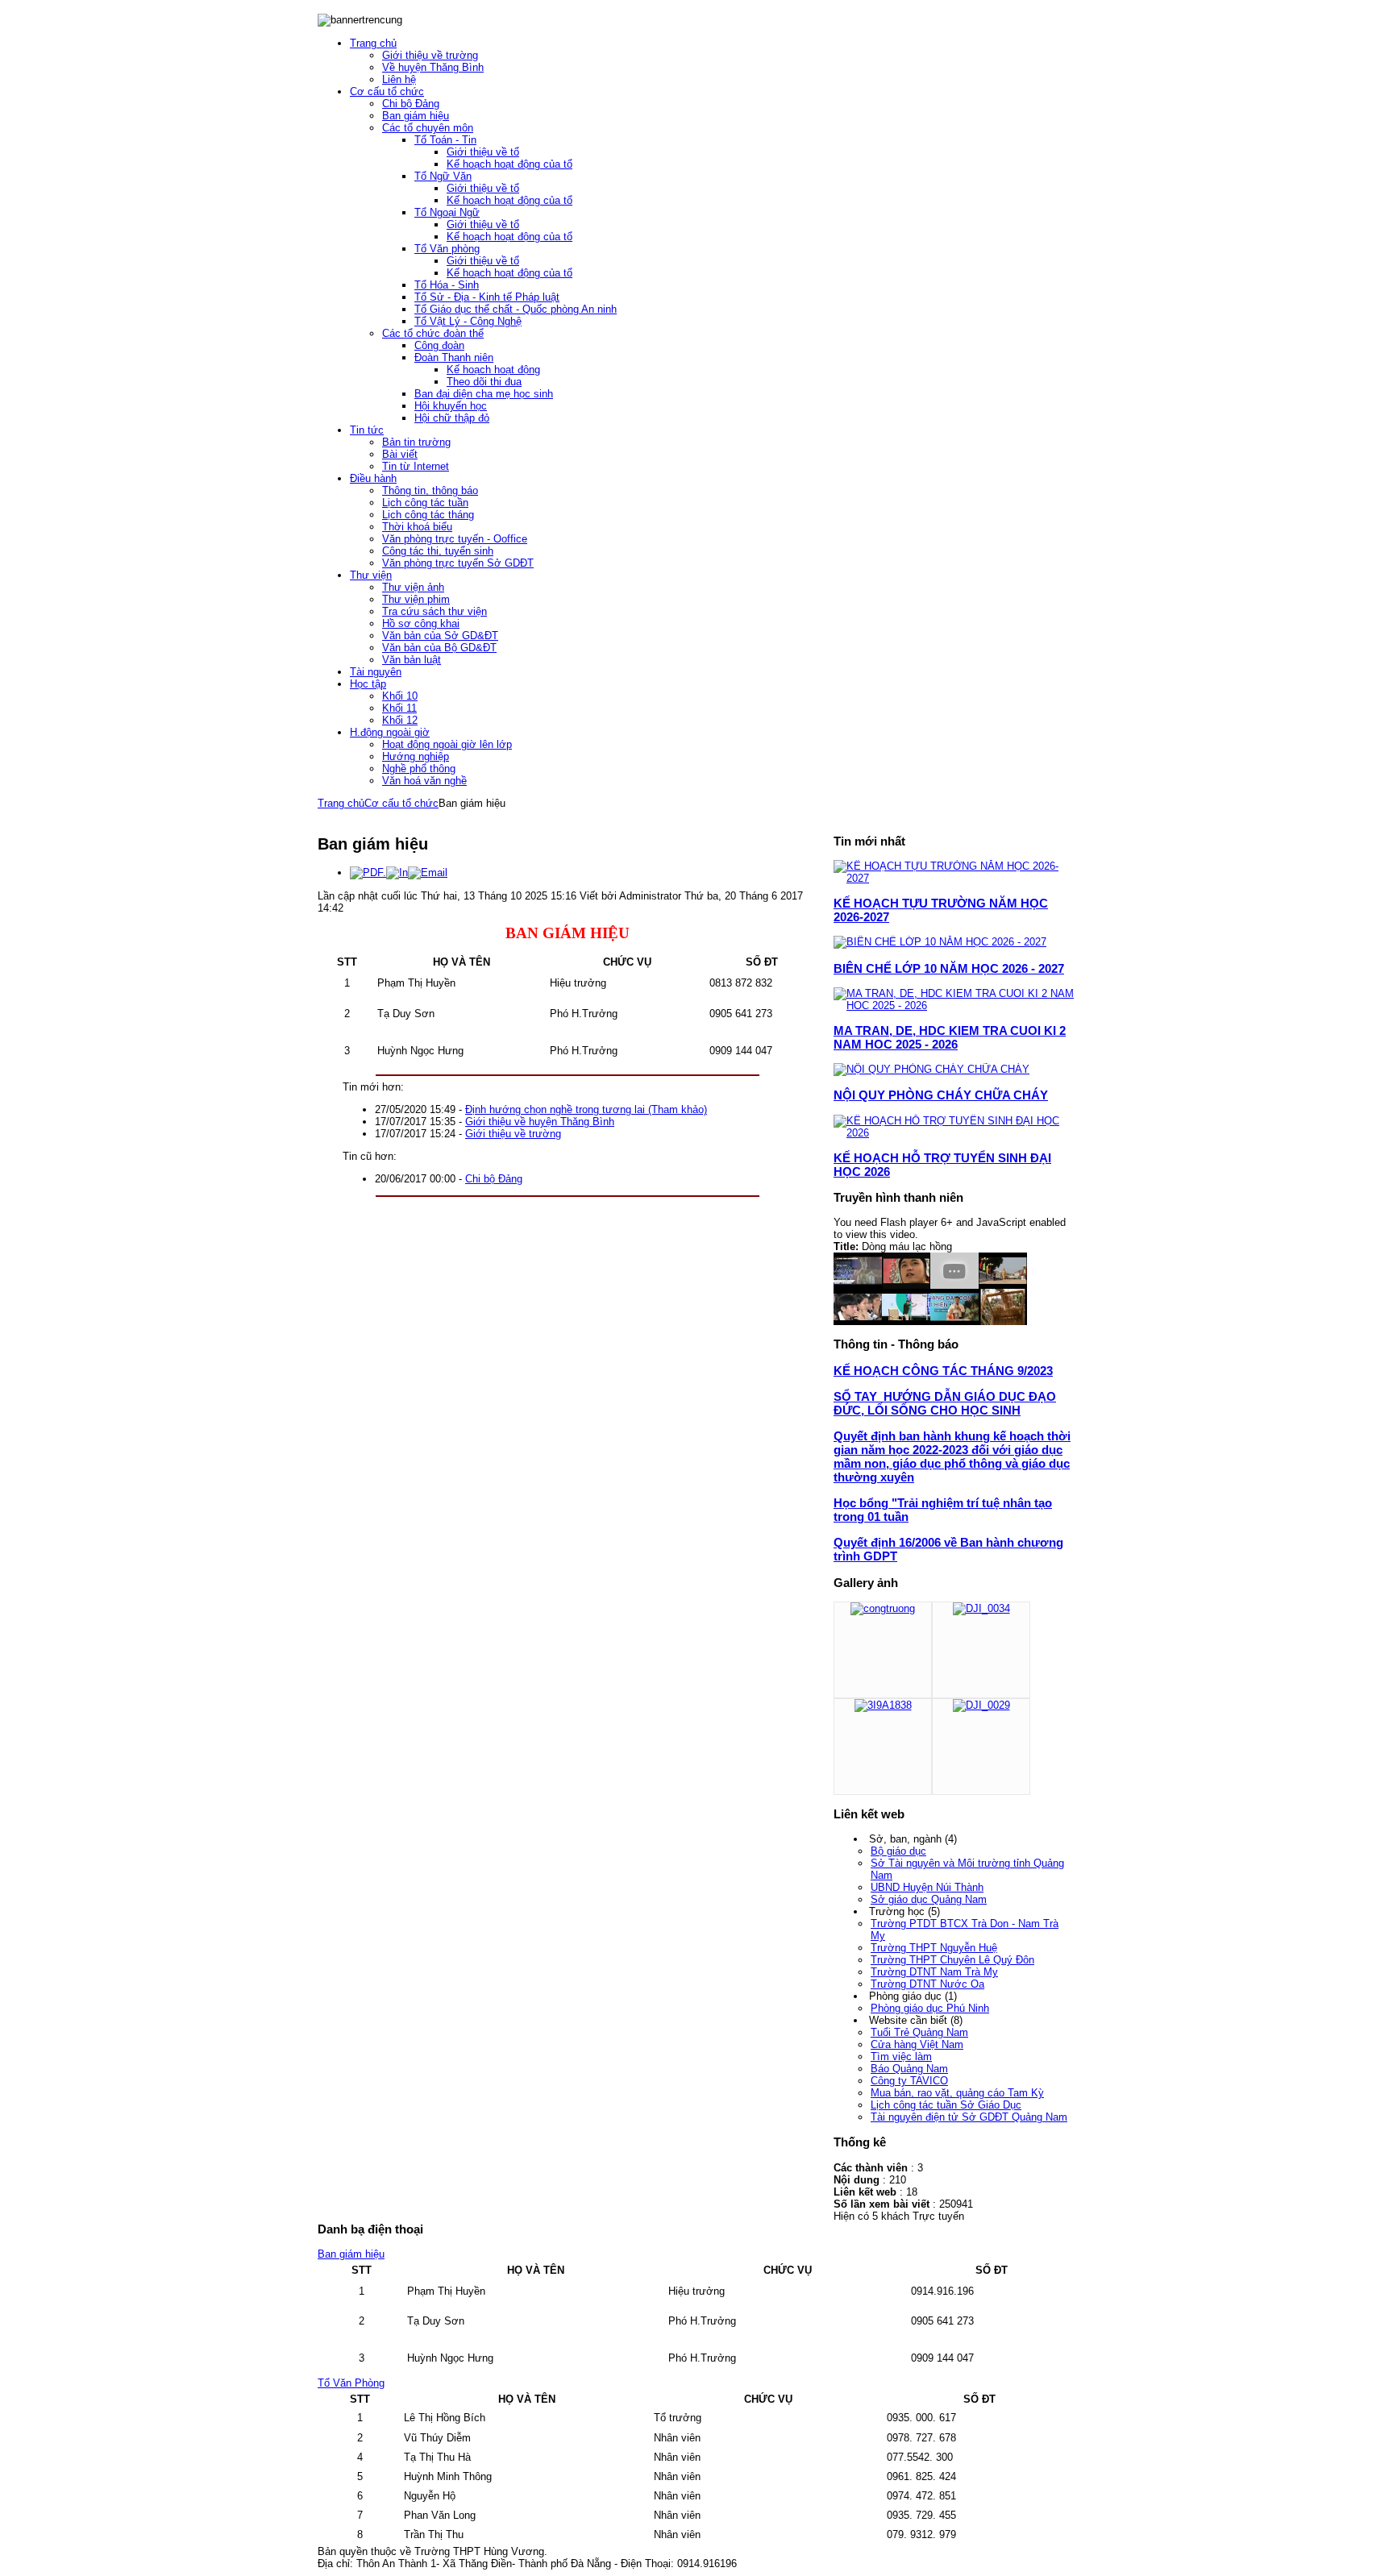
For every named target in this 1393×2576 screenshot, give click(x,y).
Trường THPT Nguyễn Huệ (934, 1948)
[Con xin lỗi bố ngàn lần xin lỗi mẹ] (858, 1321)
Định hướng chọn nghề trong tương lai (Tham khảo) (586, 1109)
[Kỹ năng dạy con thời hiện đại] (954, 1321)
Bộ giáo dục (898, 1851)
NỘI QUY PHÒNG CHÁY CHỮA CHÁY (941, 1095)
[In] (397, 873)
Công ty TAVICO (909, 2081)
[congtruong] (883, 1608)
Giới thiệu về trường (513, 1134)
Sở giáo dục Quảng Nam (929, 1899)
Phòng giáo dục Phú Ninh (930, 2008)
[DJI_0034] (981, 1608)
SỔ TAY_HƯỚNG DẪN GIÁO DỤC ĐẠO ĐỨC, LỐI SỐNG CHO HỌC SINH (945, 1403)
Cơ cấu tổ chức (401, 803)
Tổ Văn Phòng (351, 2383)
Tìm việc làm (901, 2057)
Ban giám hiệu (351, 2254)
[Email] (428, 873)
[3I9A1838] (883, 1705)
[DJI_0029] (981, 1705)
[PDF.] (368, 873)
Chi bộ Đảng (494, 1179)
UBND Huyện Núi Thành (927, 1887)
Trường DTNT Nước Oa (927, 1984)
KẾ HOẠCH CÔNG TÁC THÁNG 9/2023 (943, 1371)
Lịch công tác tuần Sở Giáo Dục (946, 2105)
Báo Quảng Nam (909, 2069)
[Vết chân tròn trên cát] (954, 1285)
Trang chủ (341, 803)
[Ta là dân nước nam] (906, 1285)
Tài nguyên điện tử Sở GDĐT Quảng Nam (969, 2117)
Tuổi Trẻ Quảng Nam (919, 2032)
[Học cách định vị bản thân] (906, 1321)
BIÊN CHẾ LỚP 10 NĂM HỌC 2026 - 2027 (949, 968)
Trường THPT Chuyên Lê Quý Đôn (952, 1960)
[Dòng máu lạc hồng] (858, 1285)
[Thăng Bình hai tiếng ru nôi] (1003, 1321)
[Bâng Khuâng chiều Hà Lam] (1003, 1285)
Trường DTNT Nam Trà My (934, 1972)
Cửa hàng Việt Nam (917, 2044)
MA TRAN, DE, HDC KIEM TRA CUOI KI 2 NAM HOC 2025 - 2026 (950, 1037)
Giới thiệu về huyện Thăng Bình (540, 1122)
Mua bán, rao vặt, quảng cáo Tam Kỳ (957, 2093)
